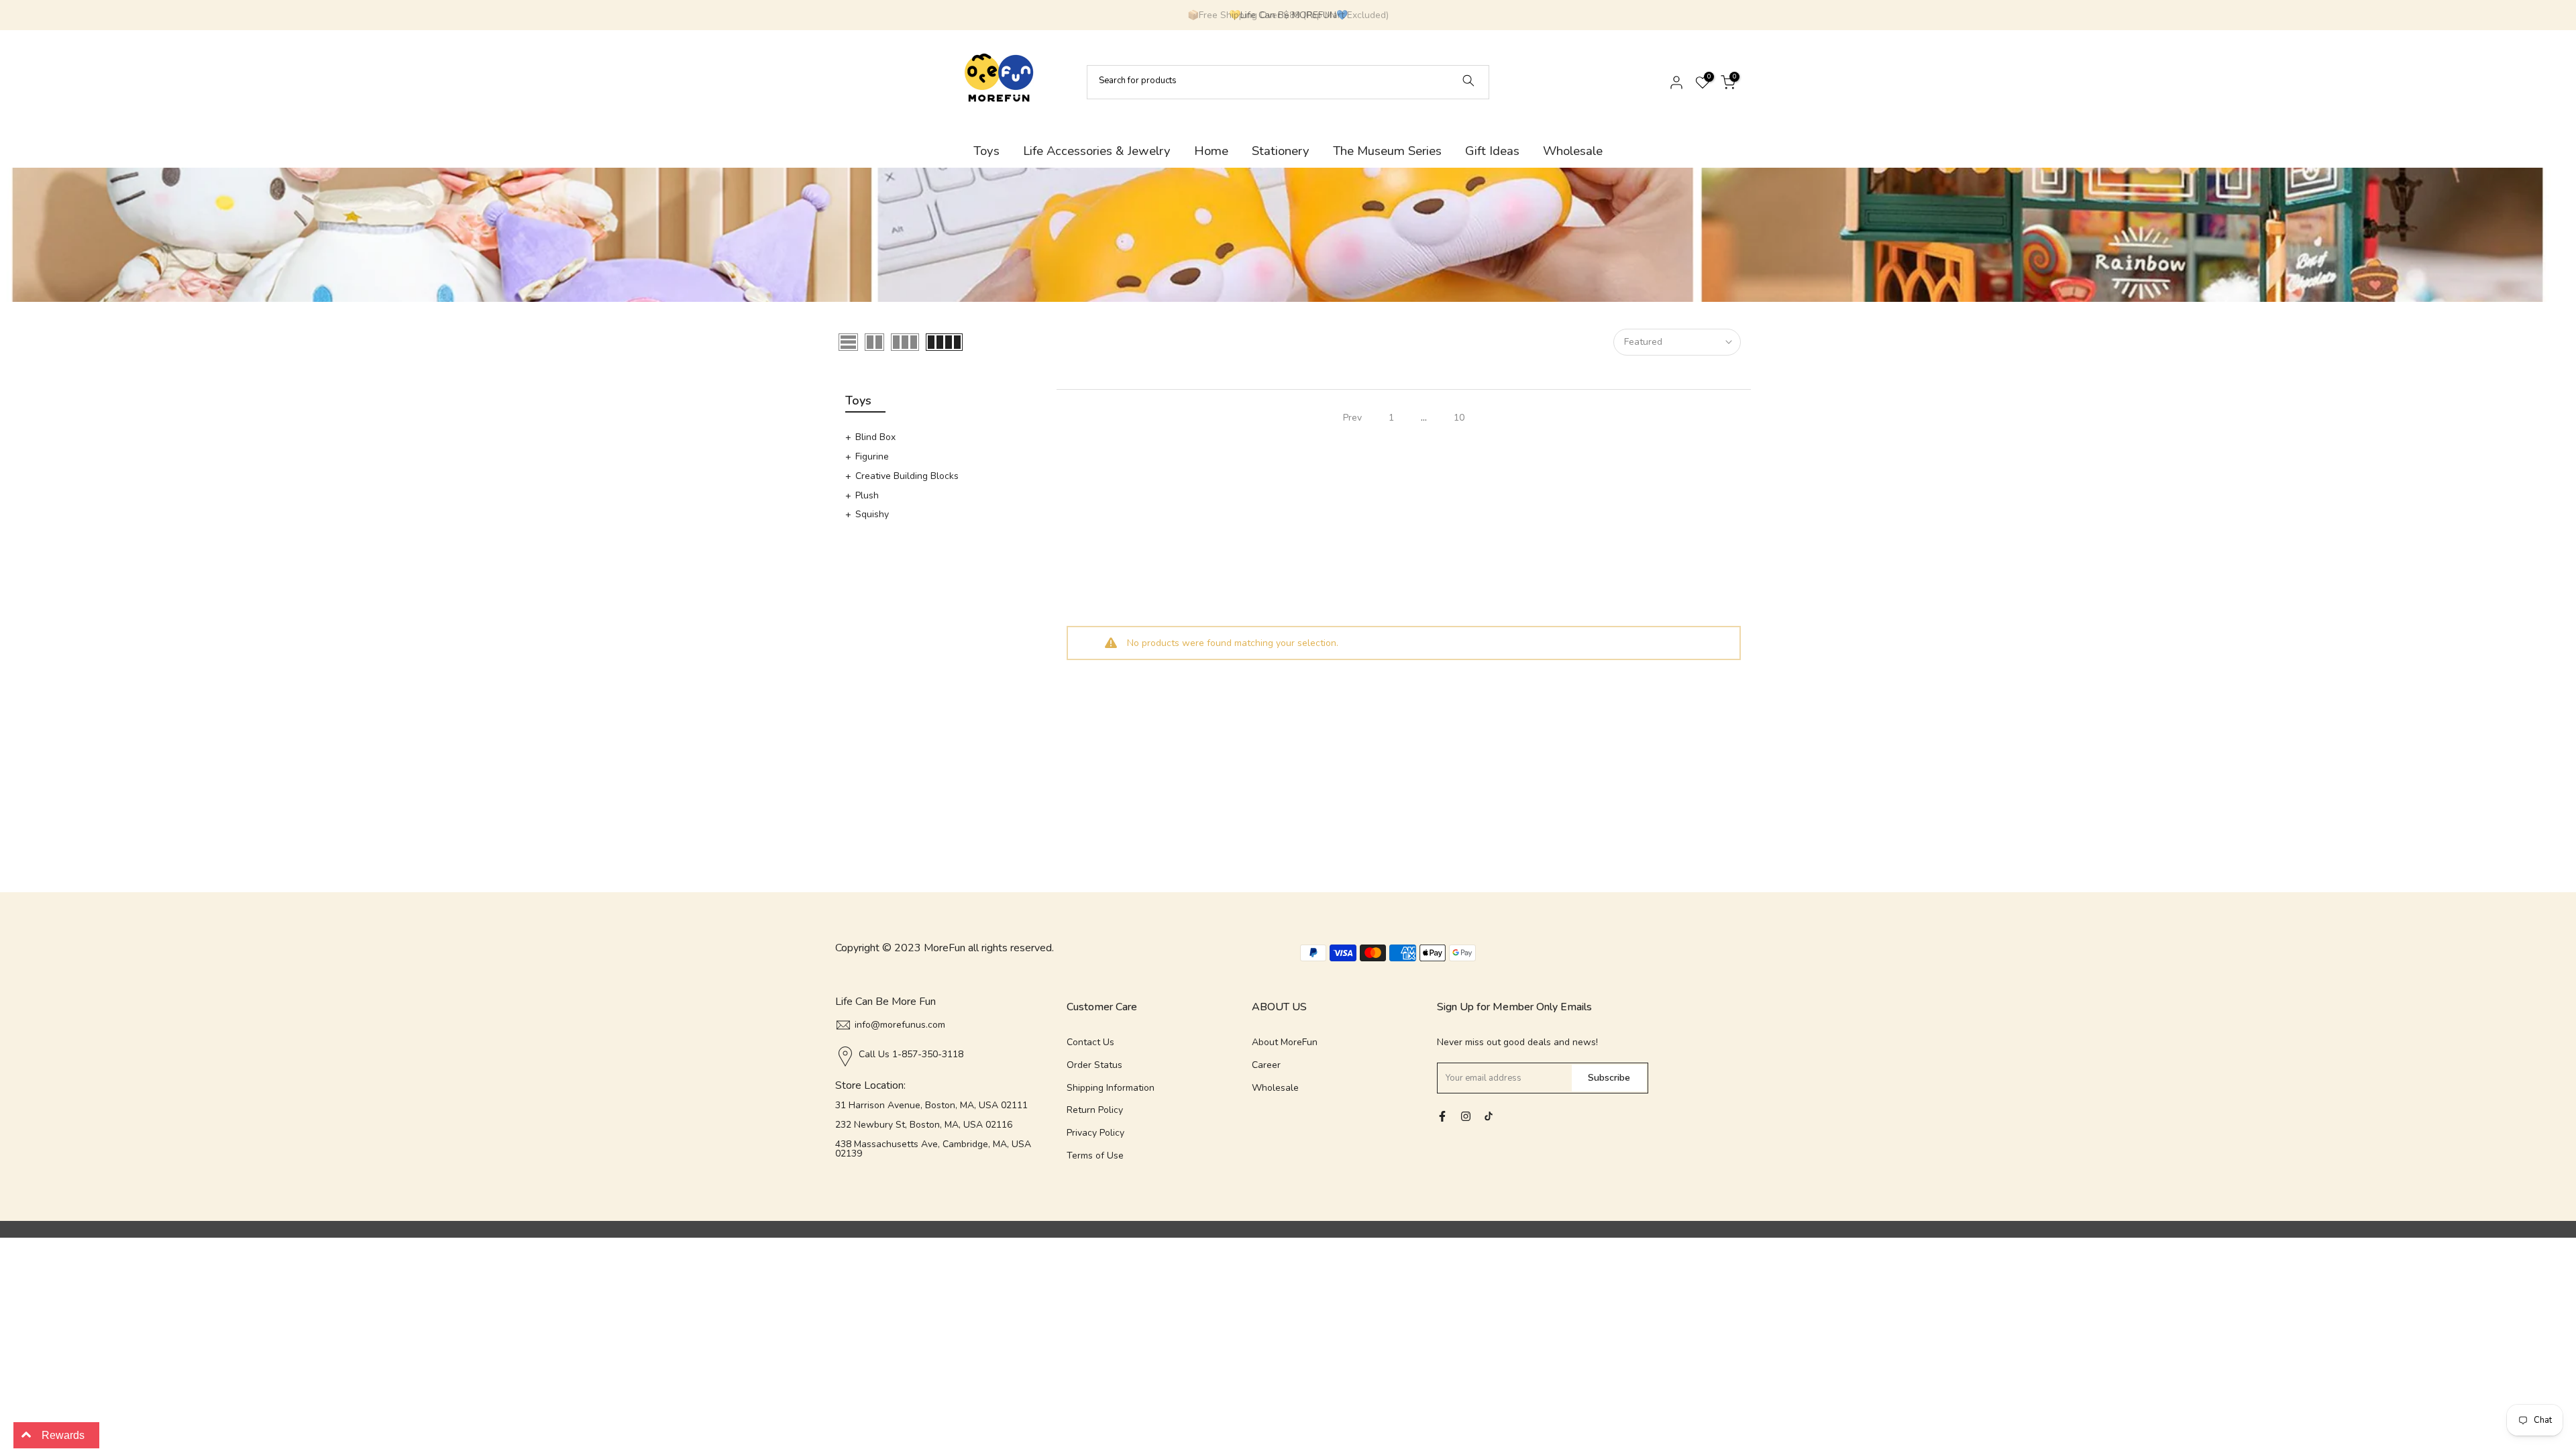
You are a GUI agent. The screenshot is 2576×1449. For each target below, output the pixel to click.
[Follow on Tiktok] (1489, 1116)
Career (1266, 1065)
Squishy (872, 514)
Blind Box (875, 437)
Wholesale (1573, 151)
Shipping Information (1111, 1088)
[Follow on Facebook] (1442, 1116)
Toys (986, 151)
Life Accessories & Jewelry (1097, 151)
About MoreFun (1285, 1042)
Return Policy (1095, 1110)
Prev (1352, 418)
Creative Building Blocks (907, 476)
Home (1211, 151)
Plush (867, 495)
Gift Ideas (1492, 151)
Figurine (872, 457)
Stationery (1281, 151)
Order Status (1094, 1065)
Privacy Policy (1095, 1133)
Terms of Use (1095, 1156)
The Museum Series (1387, 151)
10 (1459, 418)
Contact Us (1090, 1042)
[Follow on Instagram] (1466, 1116)
